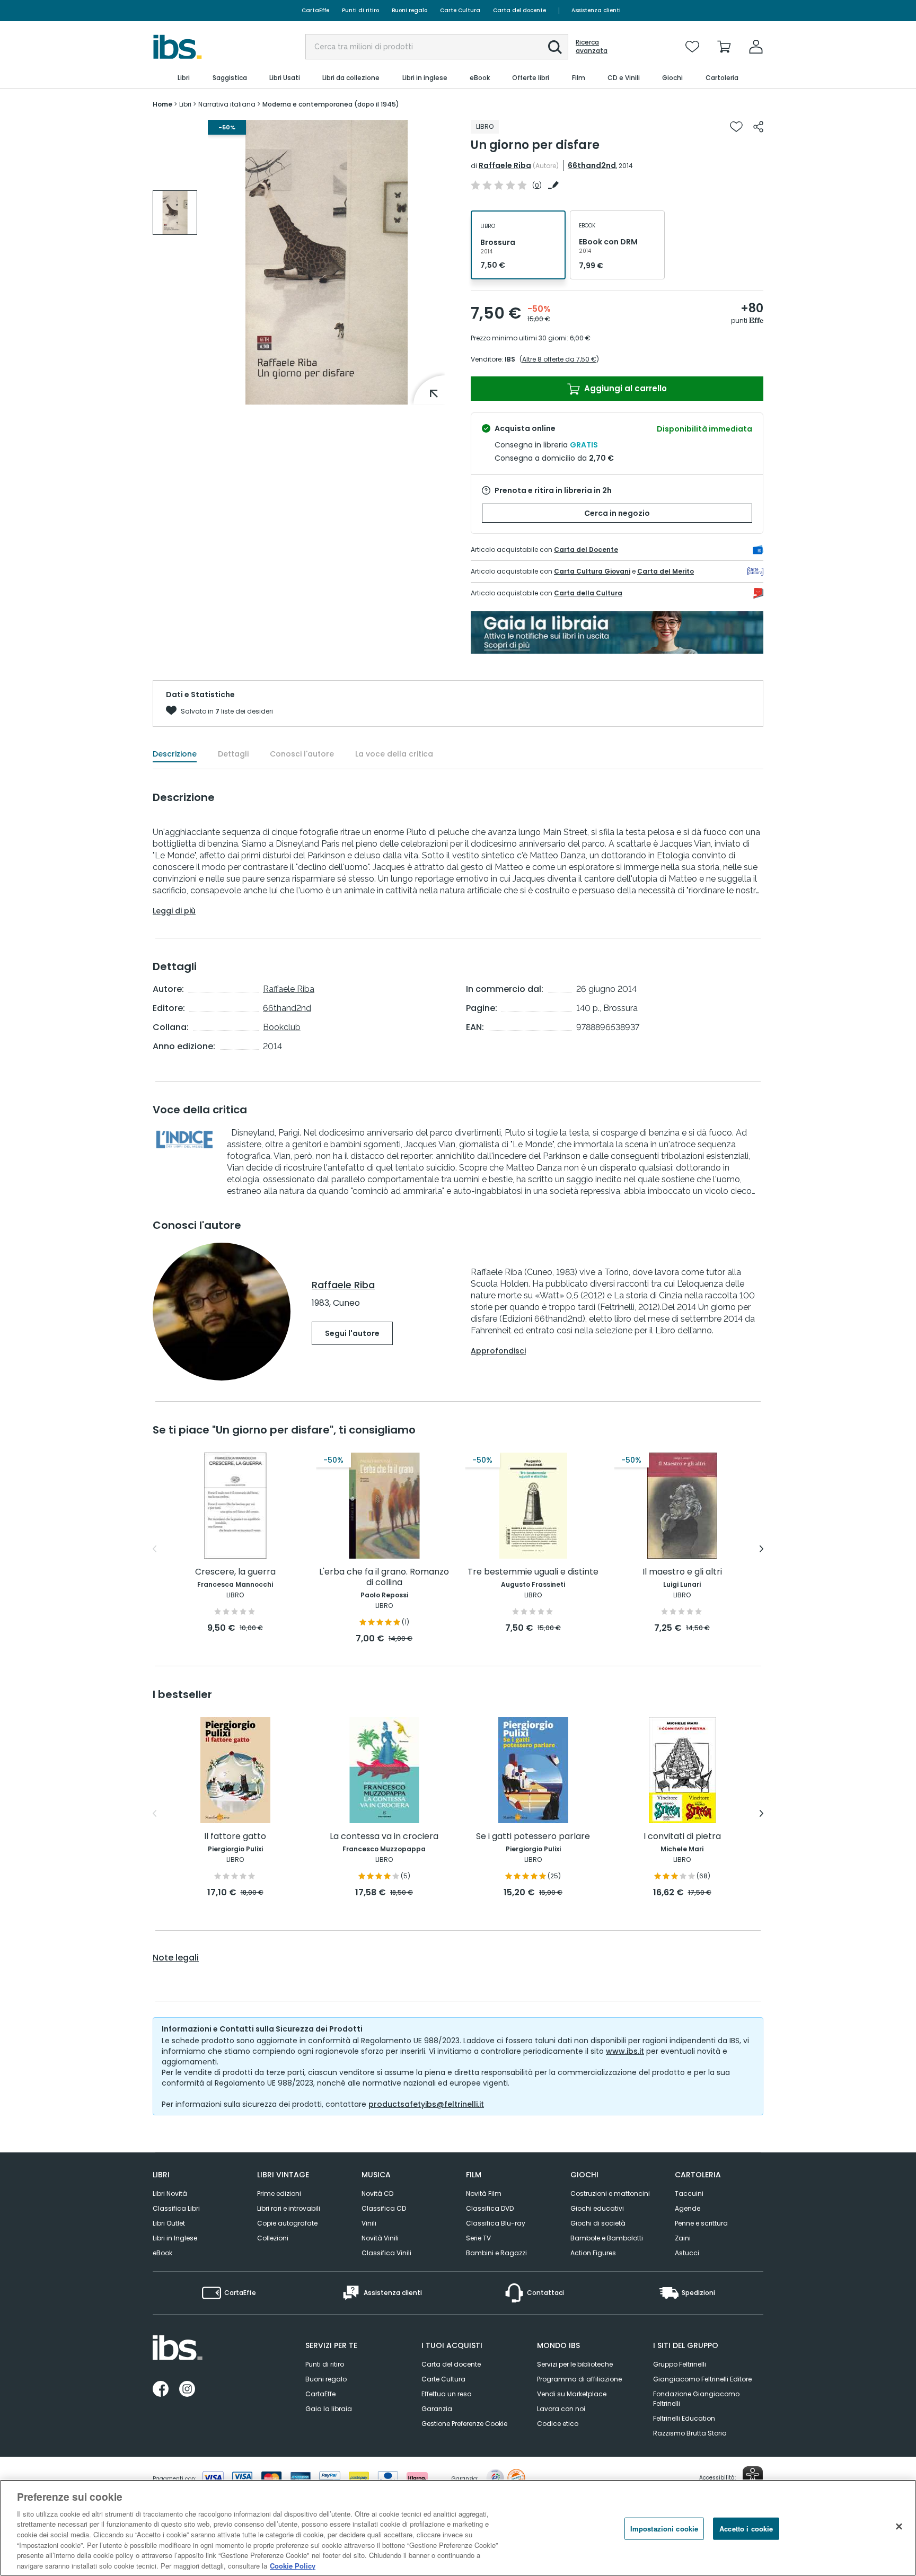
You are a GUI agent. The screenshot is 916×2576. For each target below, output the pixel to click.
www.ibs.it (625, 2051)
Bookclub (282, 1027)
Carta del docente (519, 10)
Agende (688, 2208)
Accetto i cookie (746, 2529)
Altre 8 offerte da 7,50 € (559, 359)
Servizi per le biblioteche (575, 2364)
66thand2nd (592, 165)
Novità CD (377, 2193)
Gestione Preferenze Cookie (464, 2424)
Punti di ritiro (360, 10)
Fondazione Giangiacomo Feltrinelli (696, 2399)
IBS (510, 359)
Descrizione (175, 754)
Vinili (369, 2223)
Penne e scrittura (701, 2223)
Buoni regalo (409, 10)
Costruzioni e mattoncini (610, 2193)
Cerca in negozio (617, 513)
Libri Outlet (169, 2223)
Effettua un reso (446, 2394)
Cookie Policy (293, 2565)
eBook (162, 2253)
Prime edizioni (279, 2193)
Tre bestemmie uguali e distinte (533, 1572)
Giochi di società (598, 2223)
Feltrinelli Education (684, 2418)
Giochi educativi (597, 2208)
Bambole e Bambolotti (607, 2238)
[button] (555, 47)
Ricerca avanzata (592, 47)
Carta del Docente (586, 550)
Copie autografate (287, 2223)
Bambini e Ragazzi (496, 2253)
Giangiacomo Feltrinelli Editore (702, 2379)
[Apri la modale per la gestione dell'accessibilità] (753, 2476)
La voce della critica (394, 754)
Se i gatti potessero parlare (533, 1837)
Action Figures (593, 2253)
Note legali (176, 1958)
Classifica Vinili (386, 2253)
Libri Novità (170, 2193)
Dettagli (233, 754)
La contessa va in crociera (384, 1837)
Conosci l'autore (302, 754)
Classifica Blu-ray (496, 2223)
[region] (458, 2528)
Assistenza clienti (596, 10)
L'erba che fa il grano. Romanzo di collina (384, 1577)
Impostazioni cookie (664, 2529)
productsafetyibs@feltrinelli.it (426, 2104)
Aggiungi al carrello (624, 388)
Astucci (687, 2253)
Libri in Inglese (175, 2238)
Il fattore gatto (235, 1837)
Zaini (683, 2238)
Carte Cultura (460, 10)
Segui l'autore (352, 1333)
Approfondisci (498, 1351)
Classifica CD (384, 2208)
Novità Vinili (380, 2238)
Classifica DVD (490, 2208)
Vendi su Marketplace (572, 2394)
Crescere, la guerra (235, 1572)
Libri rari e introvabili (289, 2208)
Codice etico (558, 2424)
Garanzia (437, 2409)
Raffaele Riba (505, 165)
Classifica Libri (176, 2208)
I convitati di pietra (682, 1837)
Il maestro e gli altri (682, 1572)
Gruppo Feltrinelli (680, 2364)
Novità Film (484, 2193)
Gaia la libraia (329, 2409)
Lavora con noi (561, 2409)
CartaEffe (315, 10)
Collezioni (273, 2238)
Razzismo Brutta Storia (690, 2433)
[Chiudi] (899, 2526)
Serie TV (478, 2238)
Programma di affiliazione (579, 2379)
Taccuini (689, 2193)
